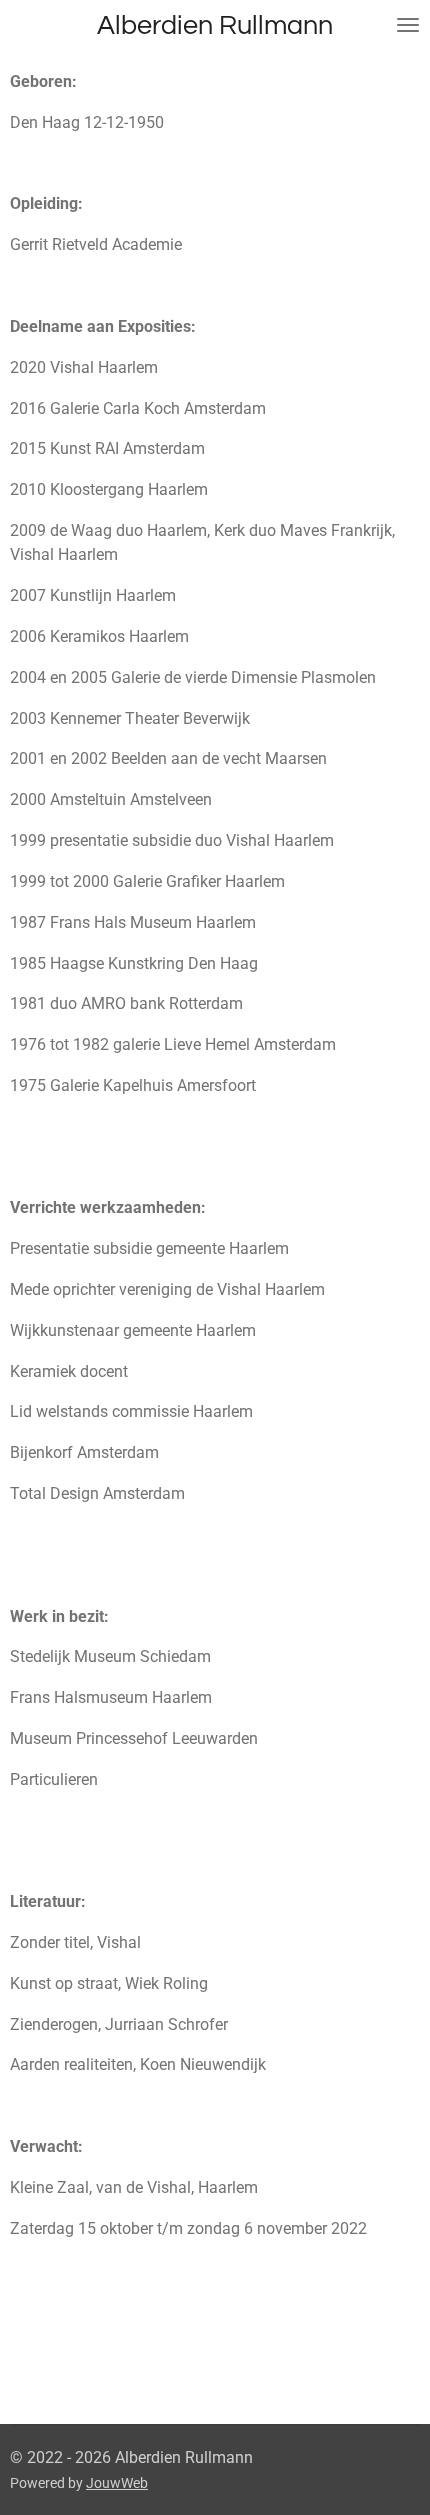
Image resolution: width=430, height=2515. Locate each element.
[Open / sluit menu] (408, 25)
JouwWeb (117, 2483)
